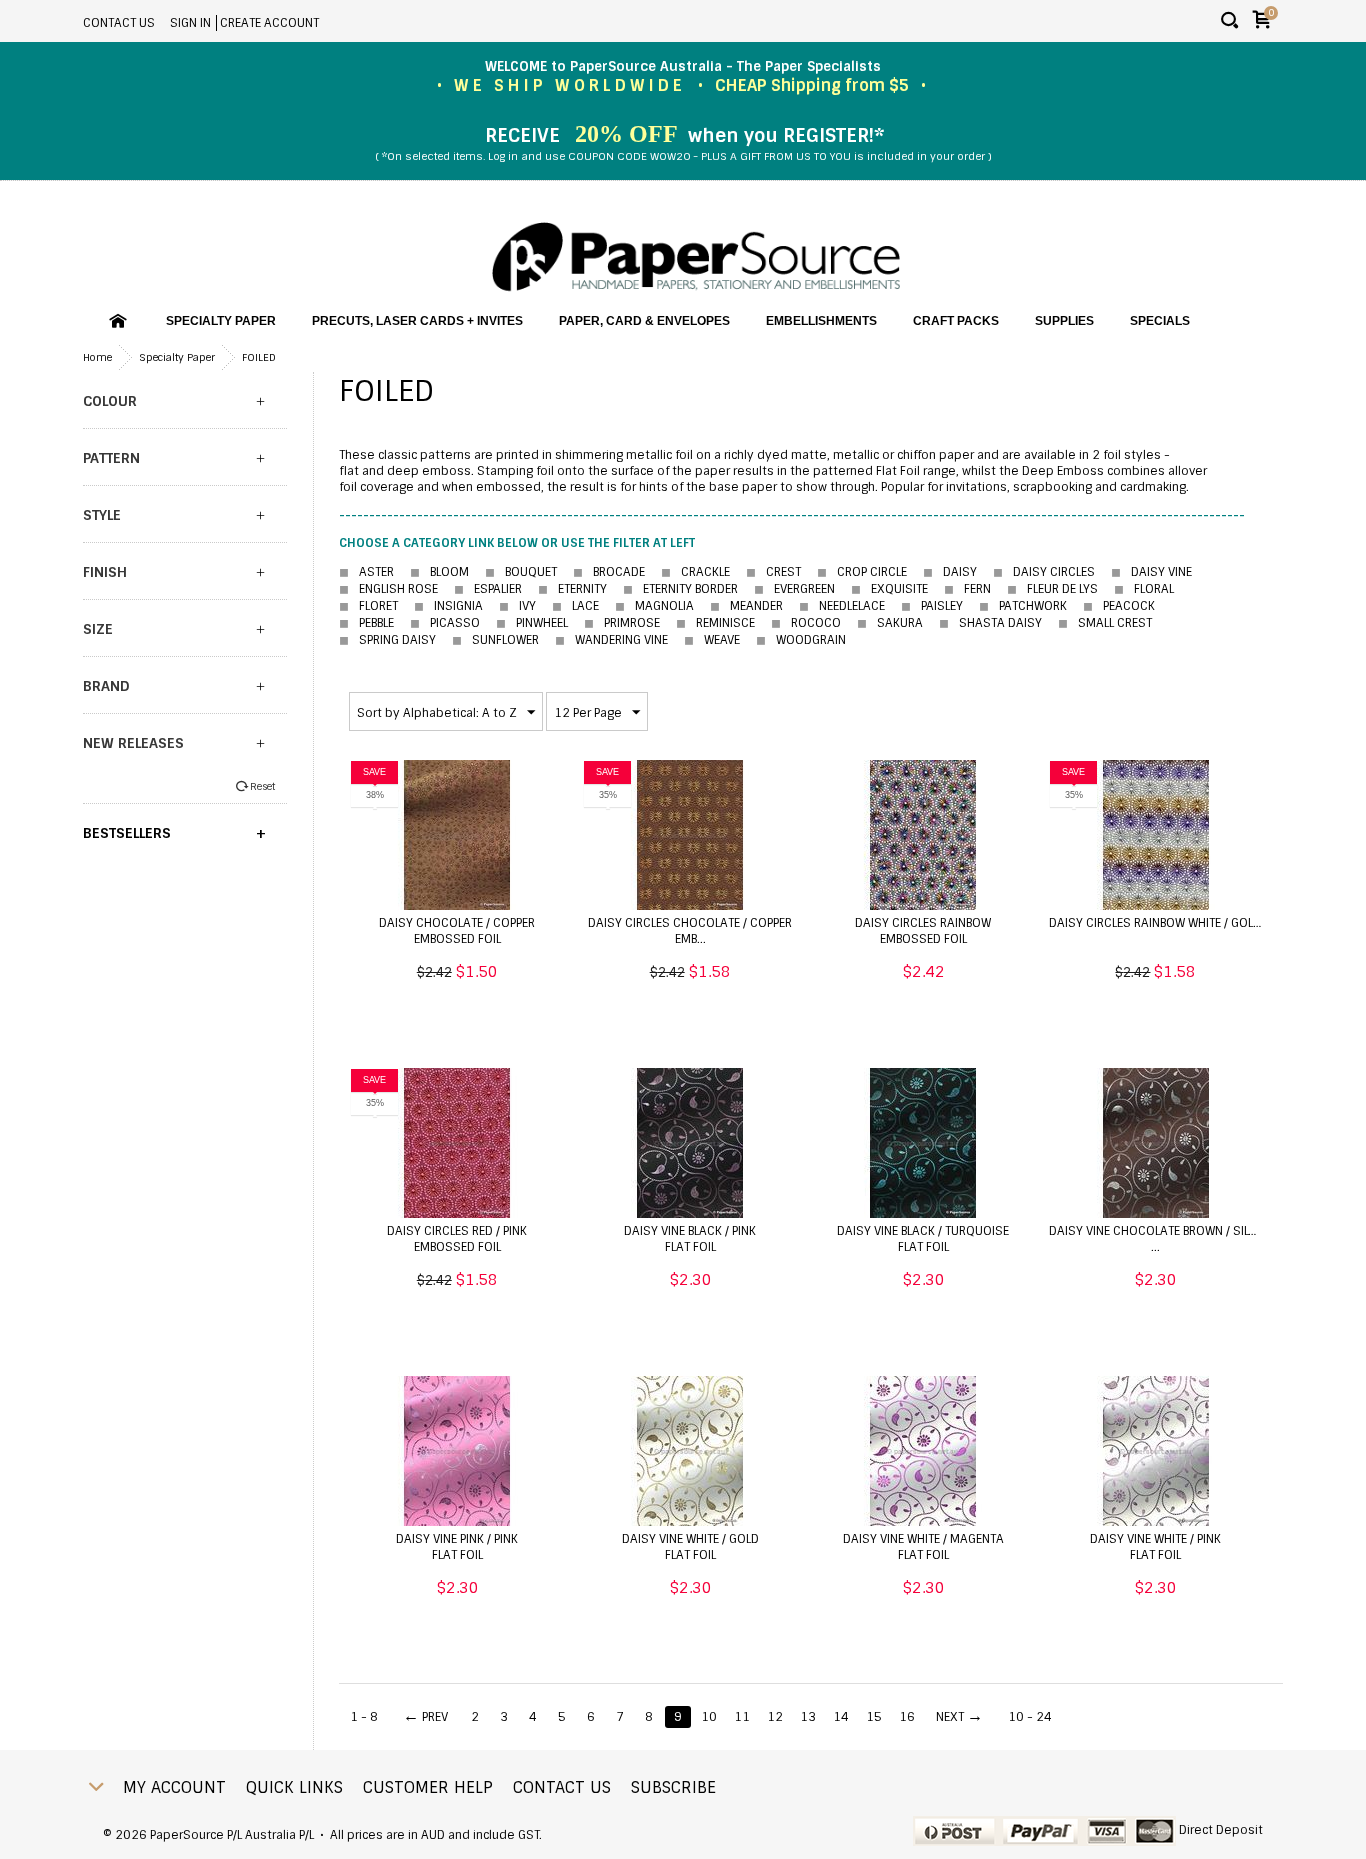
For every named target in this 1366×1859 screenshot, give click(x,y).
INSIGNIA (448, 606)
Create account (269, 23)
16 (907, 1717)
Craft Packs (956, 321)
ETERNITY (572, 589)
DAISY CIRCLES (1044, 572)
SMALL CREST (1105, 623)
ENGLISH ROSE (388, 589)
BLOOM (439, 572)
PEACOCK (1119, 606)
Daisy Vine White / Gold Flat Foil (690, 1547)
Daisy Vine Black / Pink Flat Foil (690, 1239)
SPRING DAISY (387, 640)
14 (841, 1717)
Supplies (1064, 321)
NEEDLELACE (842, 606)
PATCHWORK (1023, 606)
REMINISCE (715, 623)
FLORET (368, 606)
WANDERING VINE (611, 640)
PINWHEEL (532, 623)
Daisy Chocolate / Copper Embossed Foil (457, 931)
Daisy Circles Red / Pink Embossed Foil (457, 1239)
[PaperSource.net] (696, 258)
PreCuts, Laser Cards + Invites (417, 321)
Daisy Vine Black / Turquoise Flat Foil (923, 1239)
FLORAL (1154, 589)
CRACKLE (695, 572)
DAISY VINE (1151, 572)
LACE (575, 606)
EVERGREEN (794, 589)
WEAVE (712, 640)
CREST (773, 572)
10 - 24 (1030, 1717)
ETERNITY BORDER (680, 589)
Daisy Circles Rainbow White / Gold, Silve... (1176, 923)
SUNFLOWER (495, 640)
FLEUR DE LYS (1052, 589)
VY (517, 606)
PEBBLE (366, 623)
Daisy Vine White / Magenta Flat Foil (923, 1547)
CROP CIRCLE (862, 572)
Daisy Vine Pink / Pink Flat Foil (457, 1547)
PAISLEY (932, 606)
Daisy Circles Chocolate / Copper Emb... (690, 931)
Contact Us (119, 23)
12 (775, 1717)
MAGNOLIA (654, 606)
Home (97, 357)
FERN (967, 589)
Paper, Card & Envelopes (644, 321)
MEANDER (746, 606)
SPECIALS (1160, 321)
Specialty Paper (221, 321)
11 (742, 1717)
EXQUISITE (889, 589)
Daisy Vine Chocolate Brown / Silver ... (1158, 1239)
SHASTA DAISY (990, 623)
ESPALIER (488, 589)
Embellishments (821, 321)
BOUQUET (521, 572)
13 (808, 1717)
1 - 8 (364, 1717)
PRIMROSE (622, 623)
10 (709, 1717)
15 (874, 1717)
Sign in (190, 23)
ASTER (366, 572)
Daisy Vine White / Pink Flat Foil (1155, 1547)
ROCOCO (806, 623)
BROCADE (609, 572)
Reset (262, 786)
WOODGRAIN (801, 640)
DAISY (950, 572)
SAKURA (890, 623)
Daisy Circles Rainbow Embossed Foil (923, 931)
